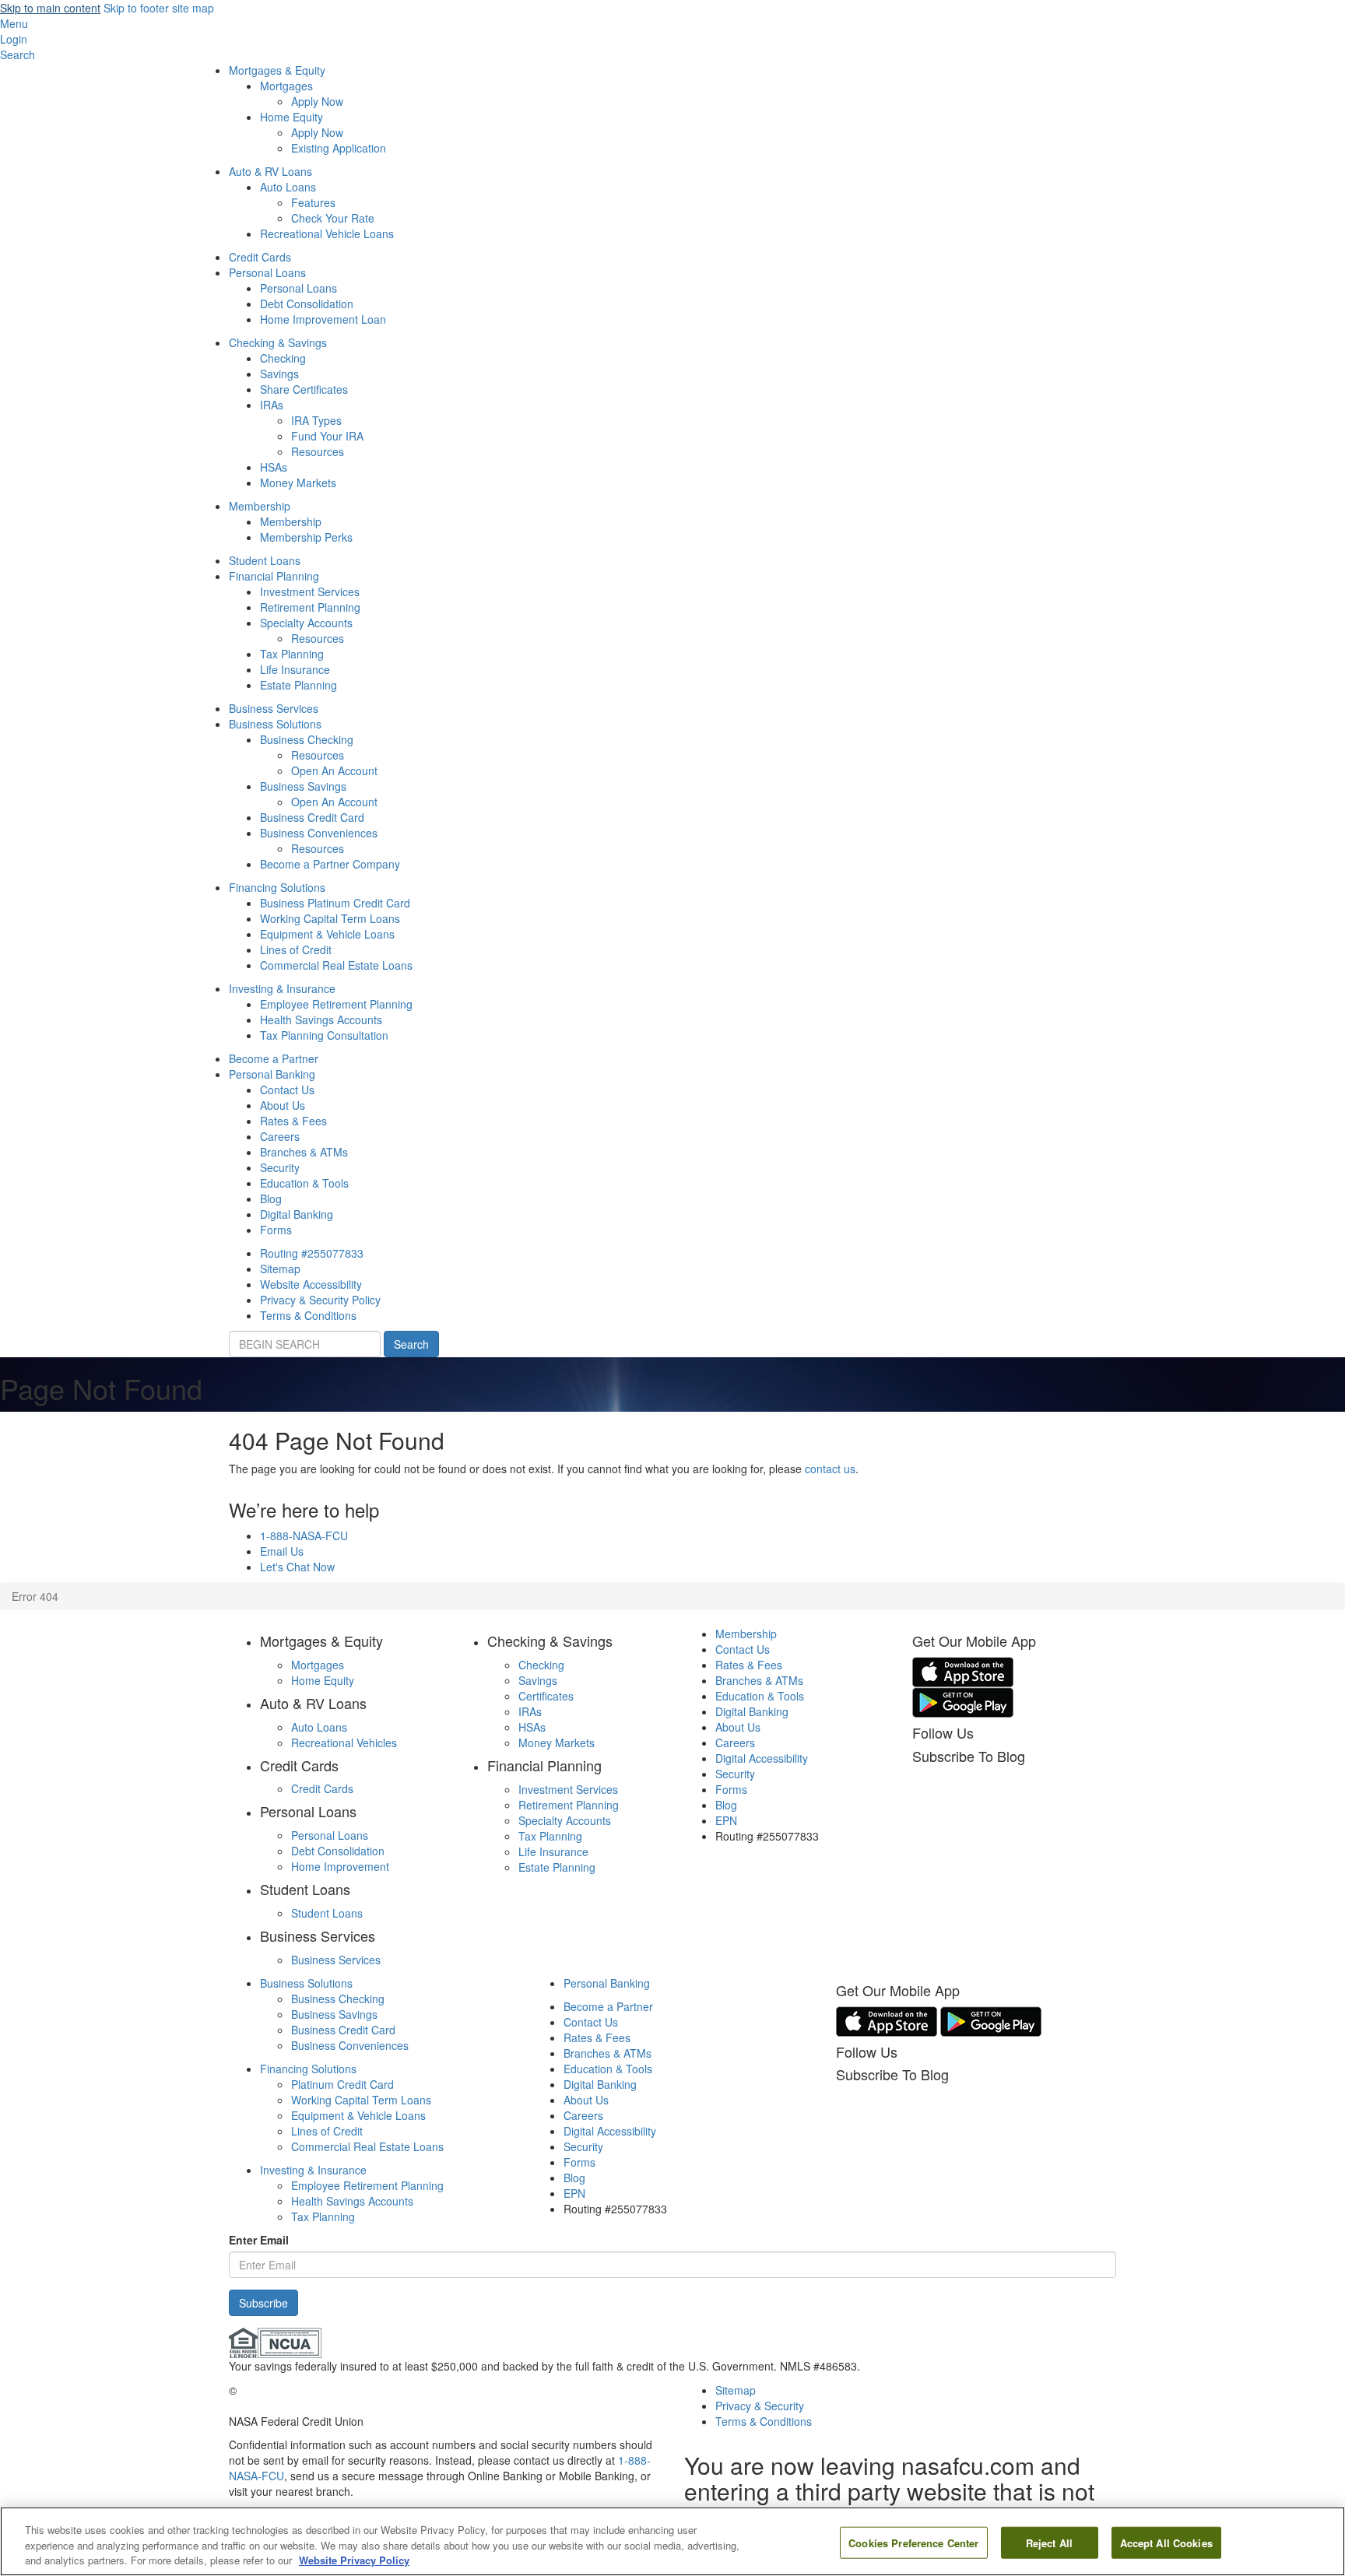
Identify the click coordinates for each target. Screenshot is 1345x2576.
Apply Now (317, 101)
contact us (830, 1469)
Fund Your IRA (327, 436)
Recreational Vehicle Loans (327, 233)
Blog (271, 1199)
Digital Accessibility (762, 1758)
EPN (726, 1820)
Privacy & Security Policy (320, 1300)
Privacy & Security (760, 2406)
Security (280, 1167)
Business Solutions (275, 724)
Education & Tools (304, 1183)
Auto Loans (288, 187)
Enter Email (259, 2240)
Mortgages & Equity (277, 70)
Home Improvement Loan (323, 319)
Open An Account (334, 770)
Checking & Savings (278, 342)
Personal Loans (267, 272)
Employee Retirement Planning (336, 1004)
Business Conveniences (319, 833)
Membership (260, 506)
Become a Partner (274, 1058)
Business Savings (303, 786)
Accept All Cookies (1166, 2542)
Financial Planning (274, 576)
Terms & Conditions (308, 1315)
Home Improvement (340, 1866)
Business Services (274, 708)
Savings (279, 374)
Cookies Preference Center (913, 2542)
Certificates (546, 1696)
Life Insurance (295, 669)
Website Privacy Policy (354, 2560)
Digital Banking (297, 1214)
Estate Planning (298, 685)
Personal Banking (272, 1074)
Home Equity (291, 117)
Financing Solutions (277, 887)
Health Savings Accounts (321, 1020)
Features (313, 202)
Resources (318, 451)
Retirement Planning (310, 607)
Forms (276, 1230)
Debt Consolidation (307, 304)
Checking (283, 358)
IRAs (272, 405)
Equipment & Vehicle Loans (327, 934)
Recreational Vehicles (344, 1742)
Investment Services (310, 591)
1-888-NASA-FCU (304, 1535)
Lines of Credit (296, 949)
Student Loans (265, 560)
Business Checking (307, 739)
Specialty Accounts (306, 623)
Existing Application (339, 148)
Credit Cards (260, 257)
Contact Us (287, 1090)
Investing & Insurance (282, 988)
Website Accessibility (311, 1284)
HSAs (274, 467)
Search (411, 1344)
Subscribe (263, 2303)
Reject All (1049, 2542)
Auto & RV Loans (270, 171)
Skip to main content (50, 8)
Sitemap (280, 1269)
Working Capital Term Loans (330, 918)
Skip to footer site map (159, 8)
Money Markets (298, 483)
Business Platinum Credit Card (335, 903)
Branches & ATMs (304, 1152)
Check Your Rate (333, 218)
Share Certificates (304, 389)
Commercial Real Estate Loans (336, 965)
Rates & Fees (293, 1121)
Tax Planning (292, 654)
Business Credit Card (312, 817)
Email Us (282, 1551)
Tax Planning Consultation (324, 1035)
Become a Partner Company (330, 864)
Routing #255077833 (312, 1253)
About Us (283, 1105)
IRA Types (316, 420)
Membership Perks (306, 537)
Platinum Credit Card (342, 2084)
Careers (280, 1136)
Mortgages (286, 86)
